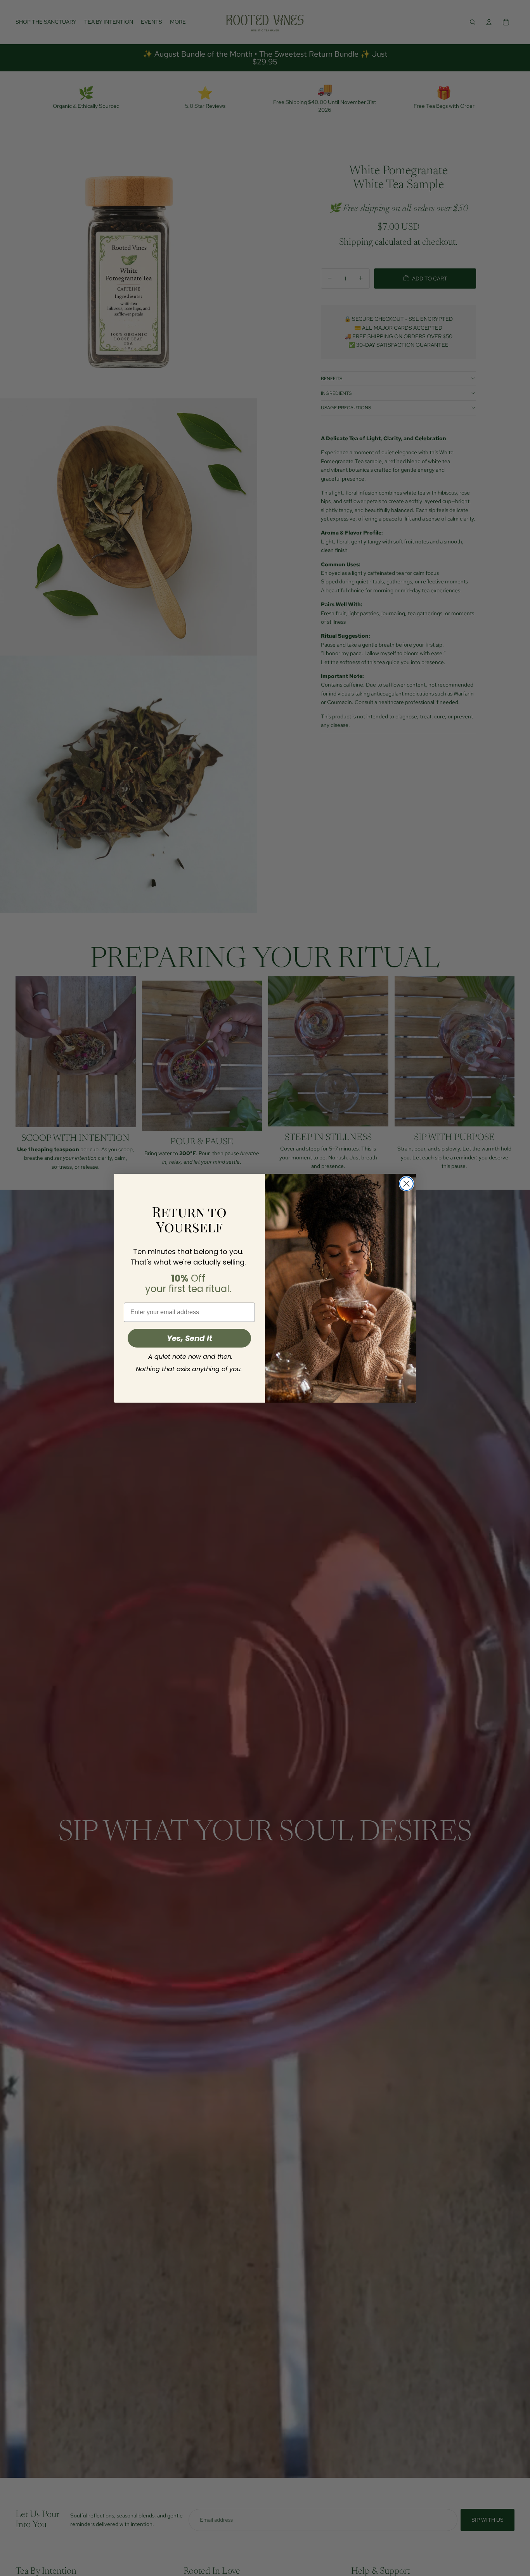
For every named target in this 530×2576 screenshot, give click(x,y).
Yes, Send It (190, 1338)
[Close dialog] (406, 1184)
